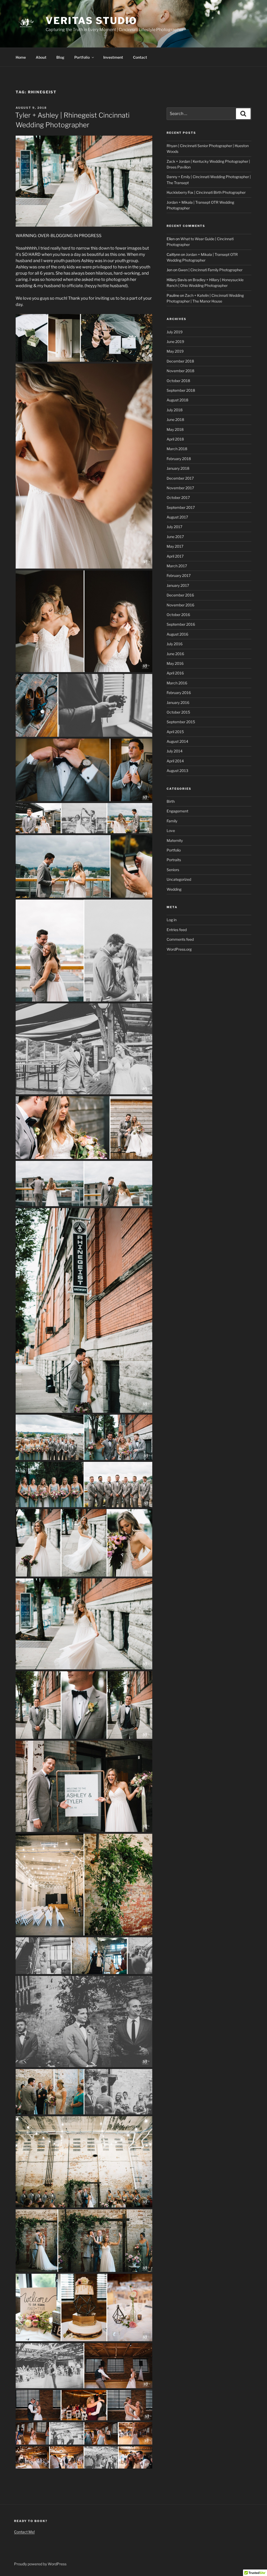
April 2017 (175, 556)
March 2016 (177, 683)
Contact (140, 57)
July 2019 (175, 332)
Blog (60, 57)
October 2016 (178, 615)
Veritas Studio (91, 21)
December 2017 (180, 478)
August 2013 (177, 771)
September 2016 (181, 624)
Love (171, 831)
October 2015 (178, 712)
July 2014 (175, 751)
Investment (113, 57)
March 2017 (177, 566)
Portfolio (82, 57)
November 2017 (180, 488)
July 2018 (175, 410)
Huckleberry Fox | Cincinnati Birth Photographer (206, 192)
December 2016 (180, 595)
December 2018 (180, 361)
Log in (172, 920)
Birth (171, 801)
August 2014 (177, 741)
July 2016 (175, 644)
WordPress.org (179, 949)
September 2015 (181, 722)
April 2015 (175, 732)
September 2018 (181, 390)
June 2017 (175, 537)
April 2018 (175, 439)
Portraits (174, 860)
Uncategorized (179, 879)
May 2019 (175, 351)
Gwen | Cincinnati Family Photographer (210, 270)
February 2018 (179, 459)
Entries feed (177, 930)
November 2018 (180, 371)
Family (172, 821)
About (41, 57)
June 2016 (175, 654)
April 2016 (175, 673)
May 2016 (175, 663)
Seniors (173, 870)
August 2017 (177, 517)
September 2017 (181, 507)
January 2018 (178, 468)
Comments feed (180, 939)
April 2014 (175, 761)
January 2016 (178, 702)
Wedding (174, 889)
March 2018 (177, 449)
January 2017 (178, 585)
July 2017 (174, 527)
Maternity (175, 840)
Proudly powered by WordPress (40, 2564)
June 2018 (175, 420)
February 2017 (179, 575)
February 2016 (179, 693)
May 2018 (175, 429)
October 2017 (178, 497)
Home (21, 57)
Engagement (177, 811)
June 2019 (175, 342)
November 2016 (180, 605)
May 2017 (175, 546)
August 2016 (177, 634)
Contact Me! (24, 2532)
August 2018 (177, 400)
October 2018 (178, 381)
